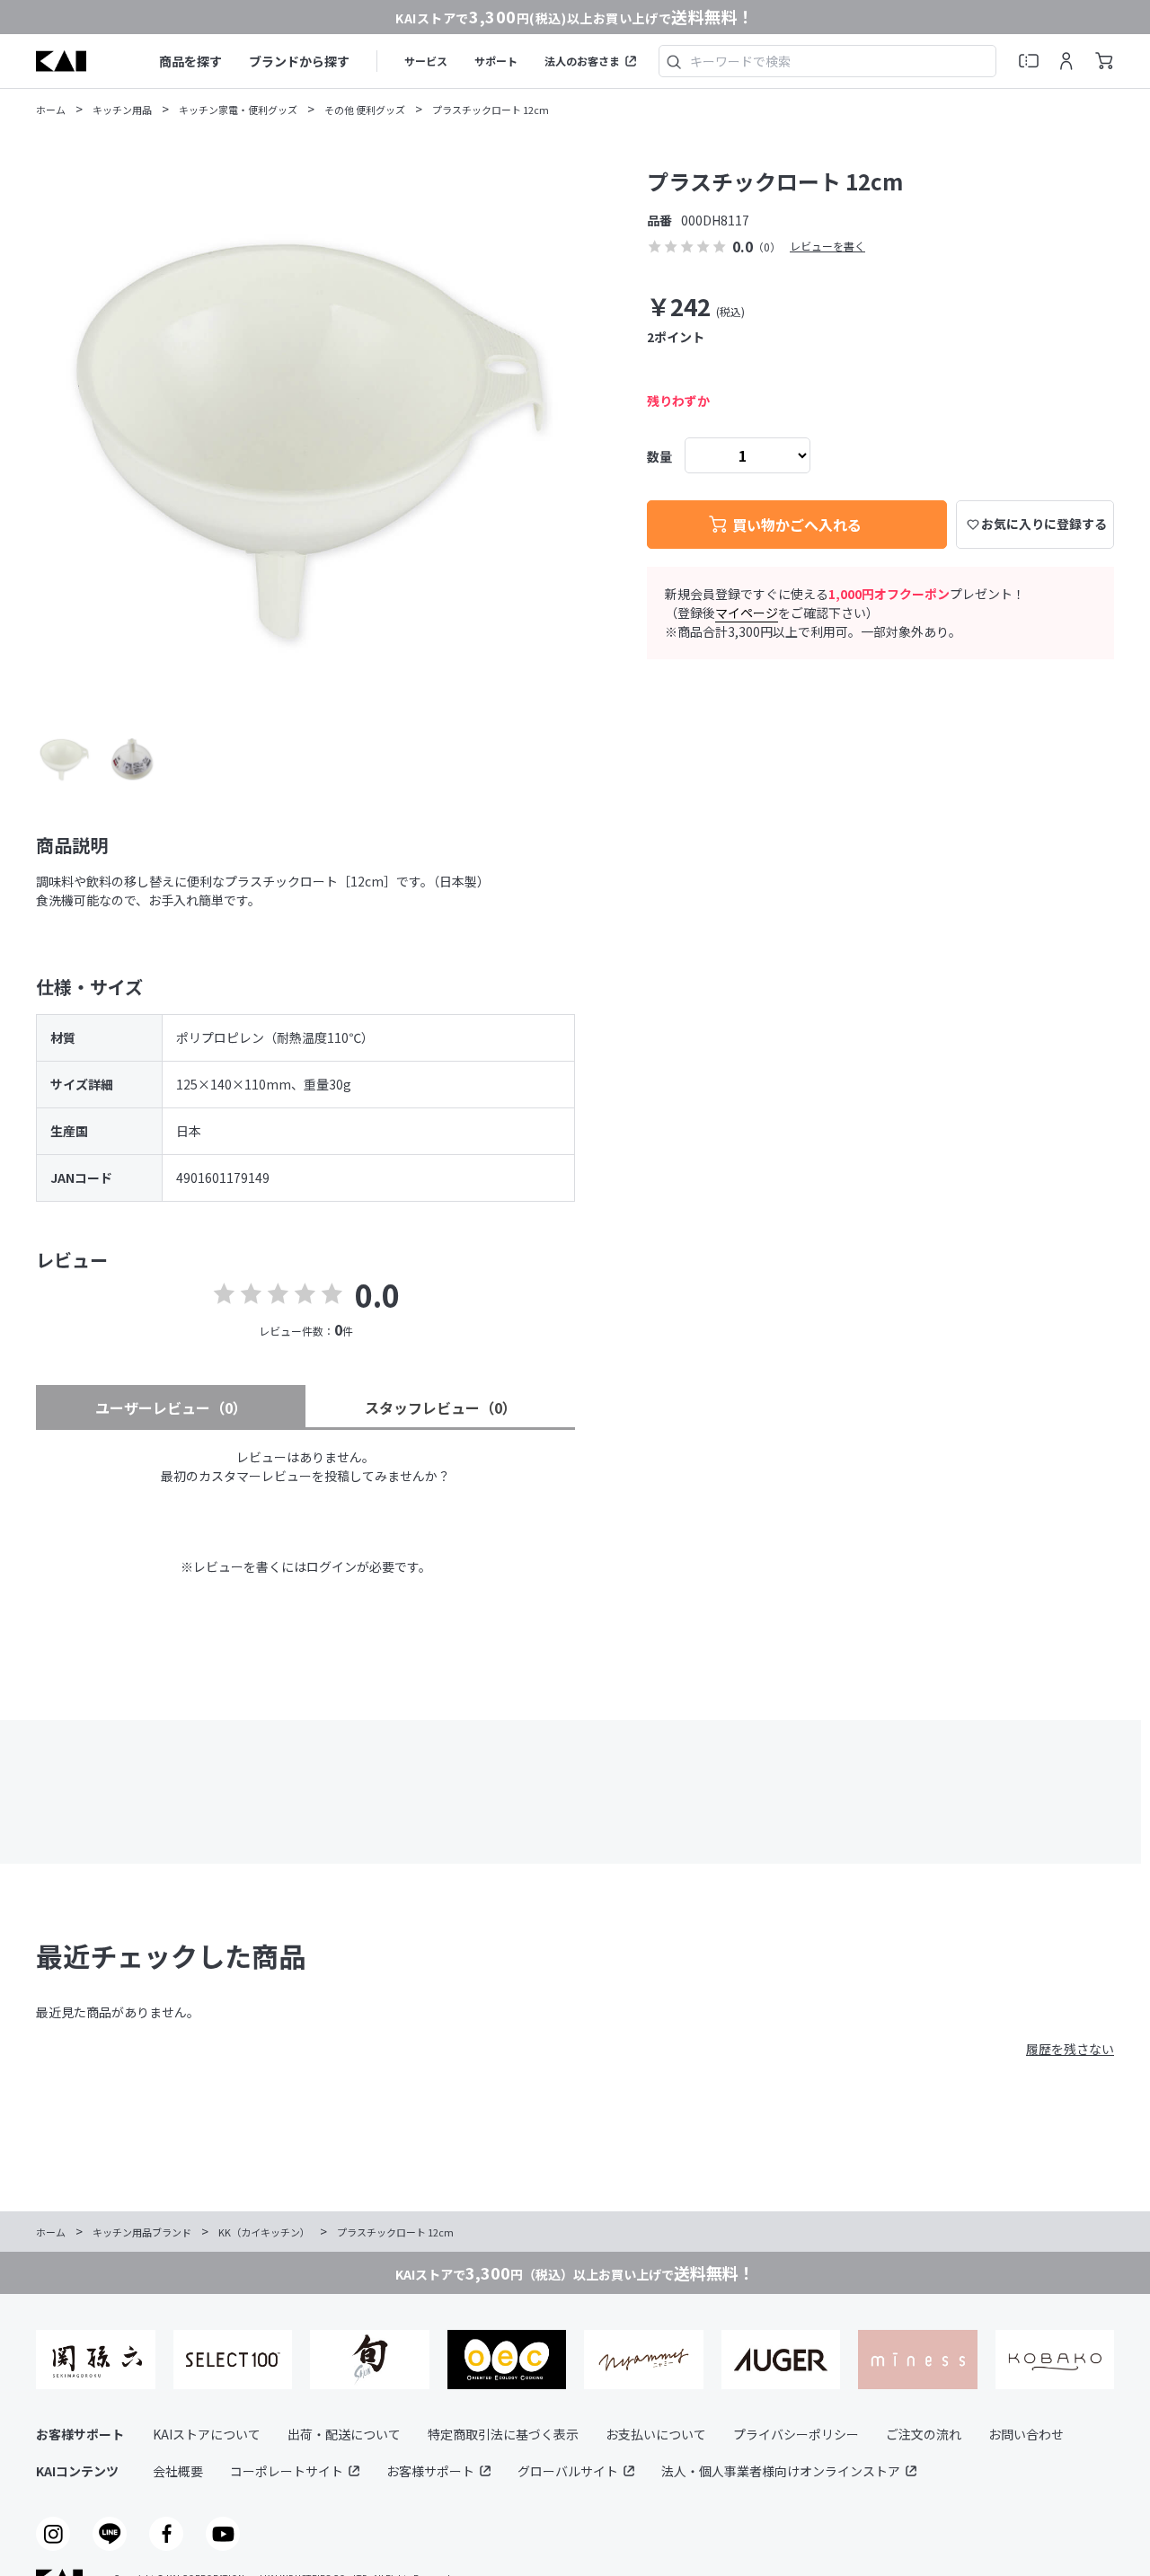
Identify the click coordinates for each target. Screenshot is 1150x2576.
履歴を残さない (1070, 2049)
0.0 (377, 1295)
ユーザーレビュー (171, 1407)
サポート (496, 61)
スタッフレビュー (441, 1407)
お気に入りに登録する (1044, 524)
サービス (426, 61)
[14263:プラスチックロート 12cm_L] (64, 759)
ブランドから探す (299, 61)
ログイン (332, 1566)
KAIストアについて (207, 2434)
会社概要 (178, 2471)
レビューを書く (827, 246)
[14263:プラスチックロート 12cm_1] (132, 759)
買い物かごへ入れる (797, 525)
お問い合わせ (1026, 2434)
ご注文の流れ (924, 2434)
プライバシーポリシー (796, 2434)
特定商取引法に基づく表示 (503, 2434)
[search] (674, 61)
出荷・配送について (344, 2434)
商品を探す (190, 61)
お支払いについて (656, 2434)
